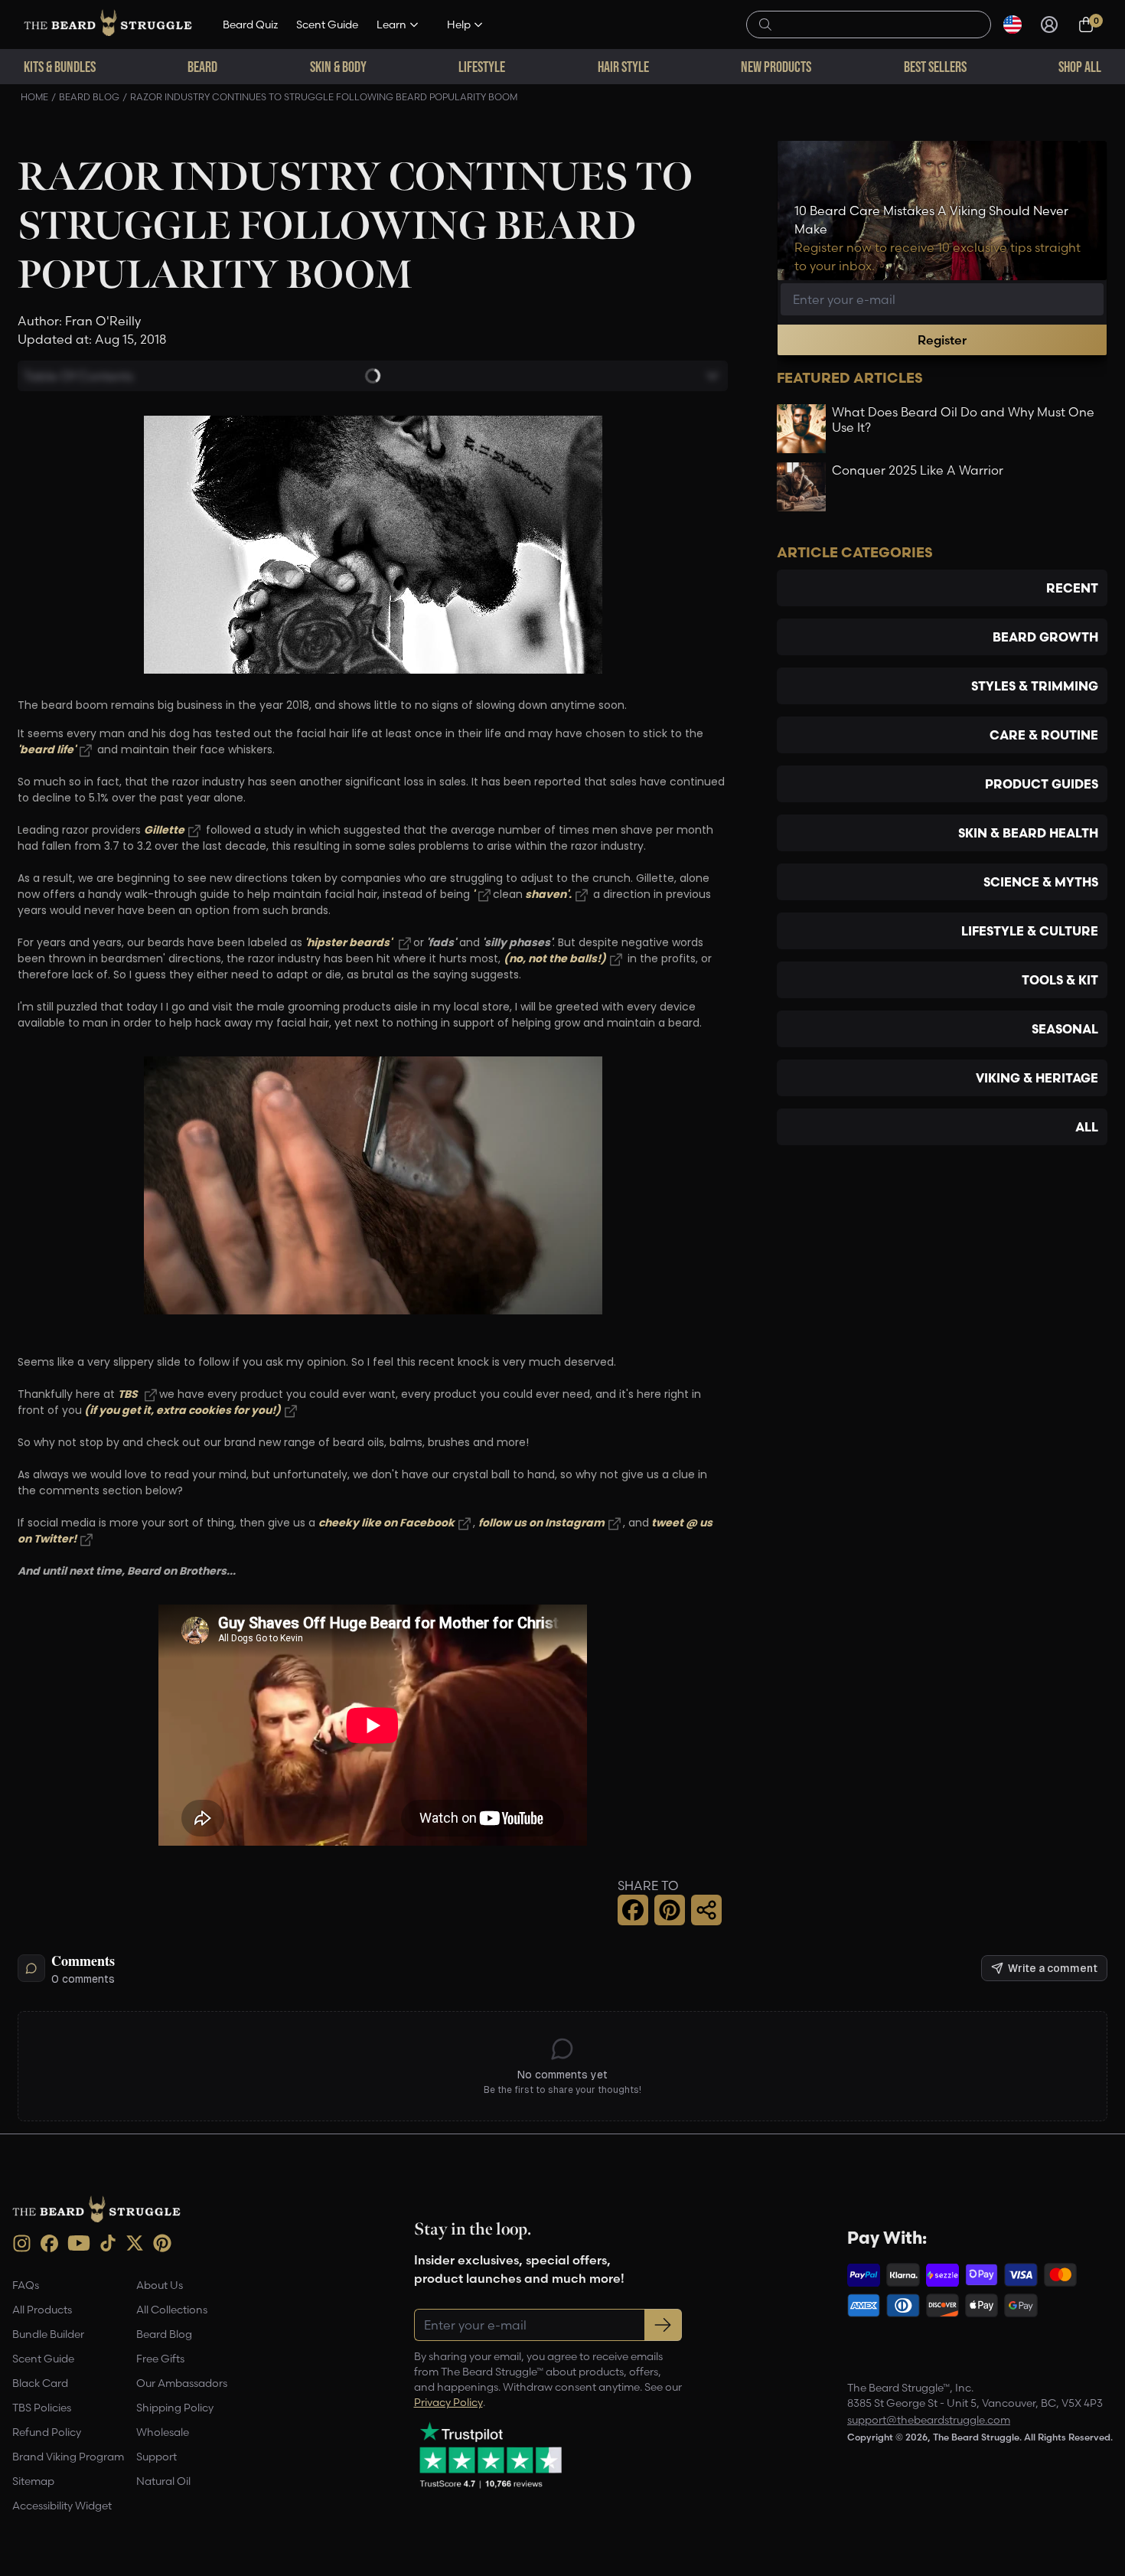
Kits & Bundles (60, 67)
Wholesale (163, 2432)
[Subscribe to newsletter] (663, 2325)
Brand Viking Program (68, 2457)
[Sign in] (1049, 24)
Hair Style (623, 67)
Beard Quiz (250, 24)
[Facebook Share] (633, 1910)
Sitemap (33, 2481)
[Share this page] (706, 1910)
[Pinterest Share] (670, 1910)
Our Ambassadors (182, 2383)
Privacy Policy (448, 2402)
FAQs (26, 2285)
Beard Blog (89, 97)
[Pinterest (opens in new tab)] (162, 2243)
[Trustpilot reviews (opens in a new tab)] (491, 2455)
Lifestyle (482, 67)
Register (942, 340)
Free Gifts (160, 2359)
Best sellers (935, 67)
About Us (160, 2285)
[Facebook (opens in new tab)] (49, 2243)
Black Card (40, 2383)
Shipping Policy (175, 2408)
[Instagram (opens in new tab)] (22, 2243)
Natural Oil (163, 2481)
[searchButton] (765, 23)
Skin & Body (338, 67)
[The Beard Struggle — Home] (108, 24)
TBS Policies (42, 2408)
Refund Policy (47, 2432)
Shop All (1080, 67)
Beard (202, 67)
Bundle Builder (48, 2334)
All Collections (172, 2310)
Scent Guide (327, 24)
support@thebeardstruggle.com (929, 2420)
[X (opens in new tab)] (135, 2243)
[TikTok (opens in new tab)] (108, 2243)
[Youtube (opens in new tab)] (79, 2243)
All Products (42, 2310)
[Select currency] (1012, 24)
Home (34, 97)
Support (157, 2457)
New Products (776, 67)
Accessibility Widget (62, 2506)
